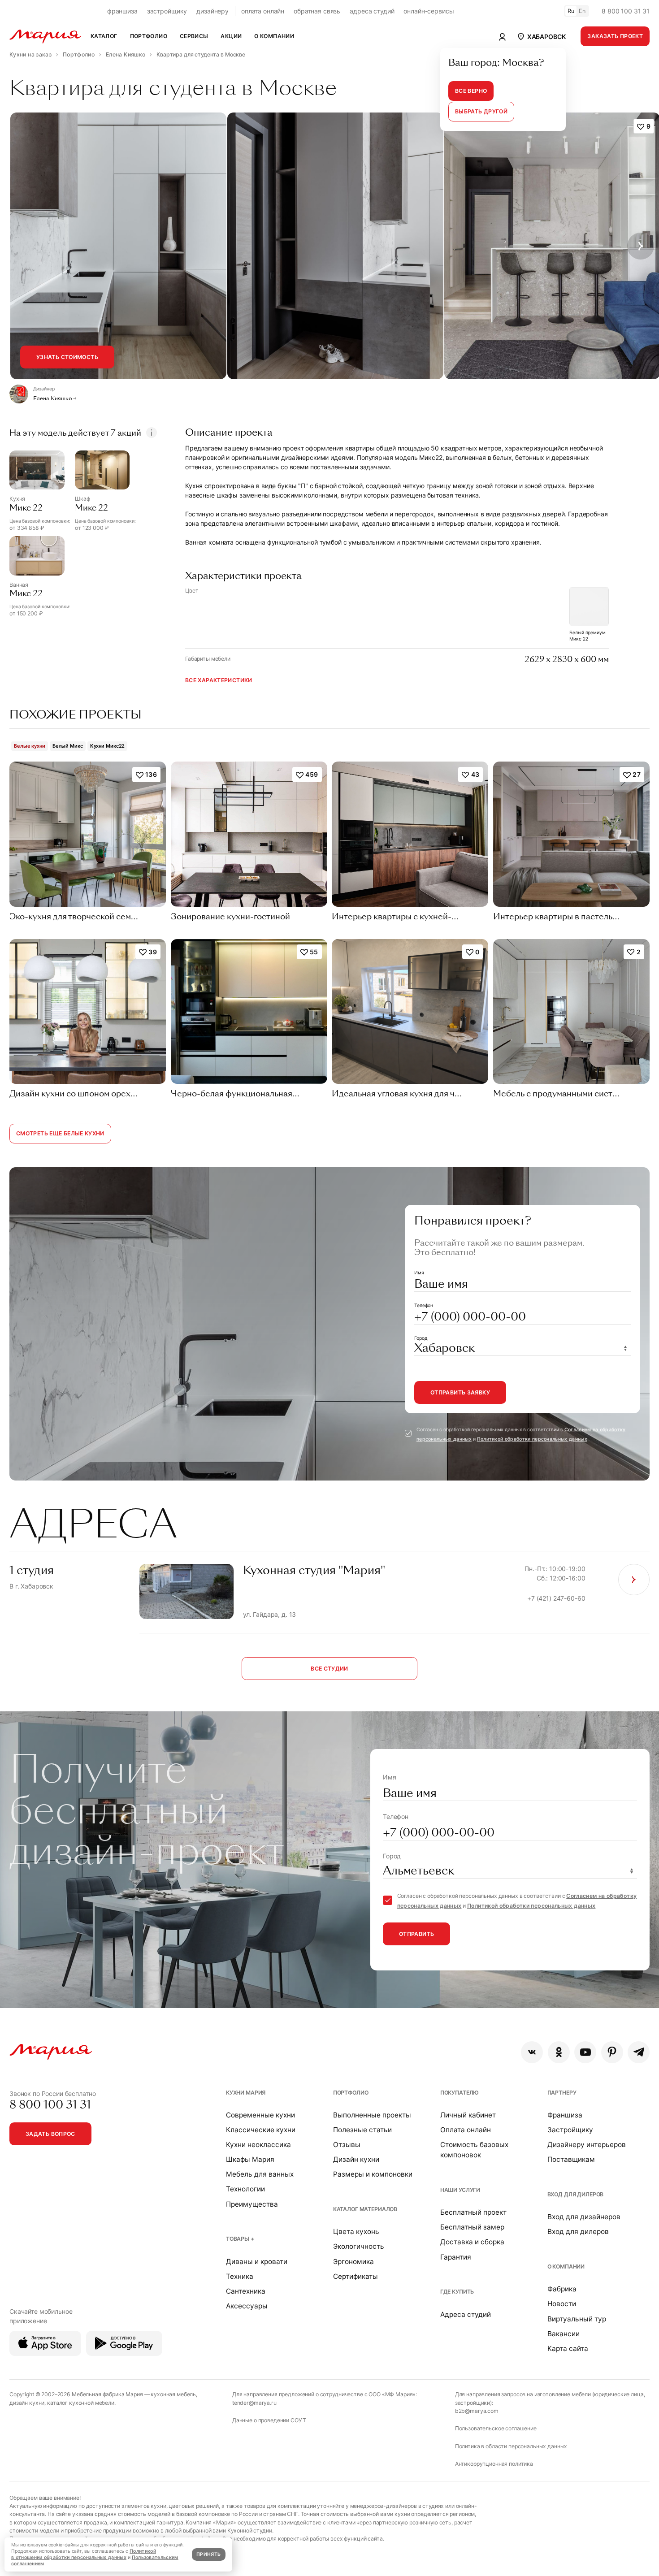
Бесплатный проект (473, 2212)
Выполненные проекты (372, 2115)
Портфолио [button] (149, 36)
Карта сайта (568, 2349)
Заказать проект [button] (615, 36)
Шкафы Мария (250, 2159)
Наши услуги (460, 2190)
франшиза (122, 11)
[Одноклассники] (559, 2052)
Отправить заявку (460, 1392)
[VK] (532, 2052)
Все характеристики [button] (219, 680)
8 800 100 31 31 (626, 11)
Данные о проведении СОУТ (269, 2420)
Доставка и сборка (472, 2242)
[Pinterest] (612, 2052)
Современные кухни (260, 2115)
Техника (240, 2276)
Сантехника (246, 2291)
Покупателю (460, 2093)
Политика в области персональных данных (511, 2446)
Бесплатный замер (472, 2227)
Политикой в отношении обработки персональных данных (84, 2554)
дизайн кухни (27, 2403)
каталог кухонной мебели (81, 2403)
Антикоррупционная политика (494, 2464)
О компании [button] (274, 36)
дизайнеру (212, 11)
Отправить (416, 1934)
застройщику (167, 11)
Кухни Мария (246, 2093)
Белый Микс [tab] (68, 746)
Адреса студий (466, 2314)
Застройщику (570, 2130)
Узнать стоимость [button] (67, 357)
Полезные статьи (362, 2130)
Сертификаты (356, 2276)
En (582, 11)
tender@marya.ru (254, 2403)
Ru (571, 11)
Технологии (245, 2189)
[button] (541, 36)
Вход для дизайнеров (584, 2217)
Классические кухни (261, 2130)
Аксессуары (247, 2306)
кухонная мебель (173, 2394)
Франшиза (565, 2115)
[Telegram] (639, 2052)
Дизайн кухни (356, 2159)
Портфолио (351, 2093)
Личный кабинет (468, 2115)
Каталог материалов (365, 2209)
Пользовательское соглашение (496, 2428)
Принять (208, 2554)
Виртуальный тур (577, 2319)
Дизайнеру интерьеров (587, 2145)
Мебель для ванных (260, 2174)
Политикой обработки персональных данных (532, 1439)
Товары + (240, 2239)
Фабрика (562, 2289)
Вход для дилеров (576, 2194)
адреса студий (372, 11)
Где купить (457, 2292)
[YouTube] (585, 2052)
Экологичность (359, 2246)
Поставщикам (571, 2159)
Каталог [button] (104, 36)
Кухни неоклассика (258, 2145)
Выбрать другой (481, 111)
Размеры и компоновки (373, 2174)
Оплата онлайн (466, 2130)
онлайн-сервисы (429, 11)
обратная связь (317, 11)
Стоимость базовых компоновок (474, 2150)
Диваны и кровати (257, 2262)
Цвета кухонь (356, 2232)
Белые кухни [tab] (30, 746)
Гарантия (456, 2257)
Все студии (329, 1669)
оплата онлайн (263, 11)
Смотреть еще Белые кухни (60, 1133)
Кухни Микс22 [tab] (108, 746)
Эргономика (353, 2262)
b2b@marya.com (477, 2411)
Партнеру (562, 2093)
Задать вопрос (50, 2134)
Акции (231, 36)
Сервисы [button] (194, 36)
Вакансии (564, 2334)
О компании (566, 2266)
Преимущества (252, 2204)
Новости (562, 2304)
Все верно (471, 91)
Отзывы (347, 2145)
